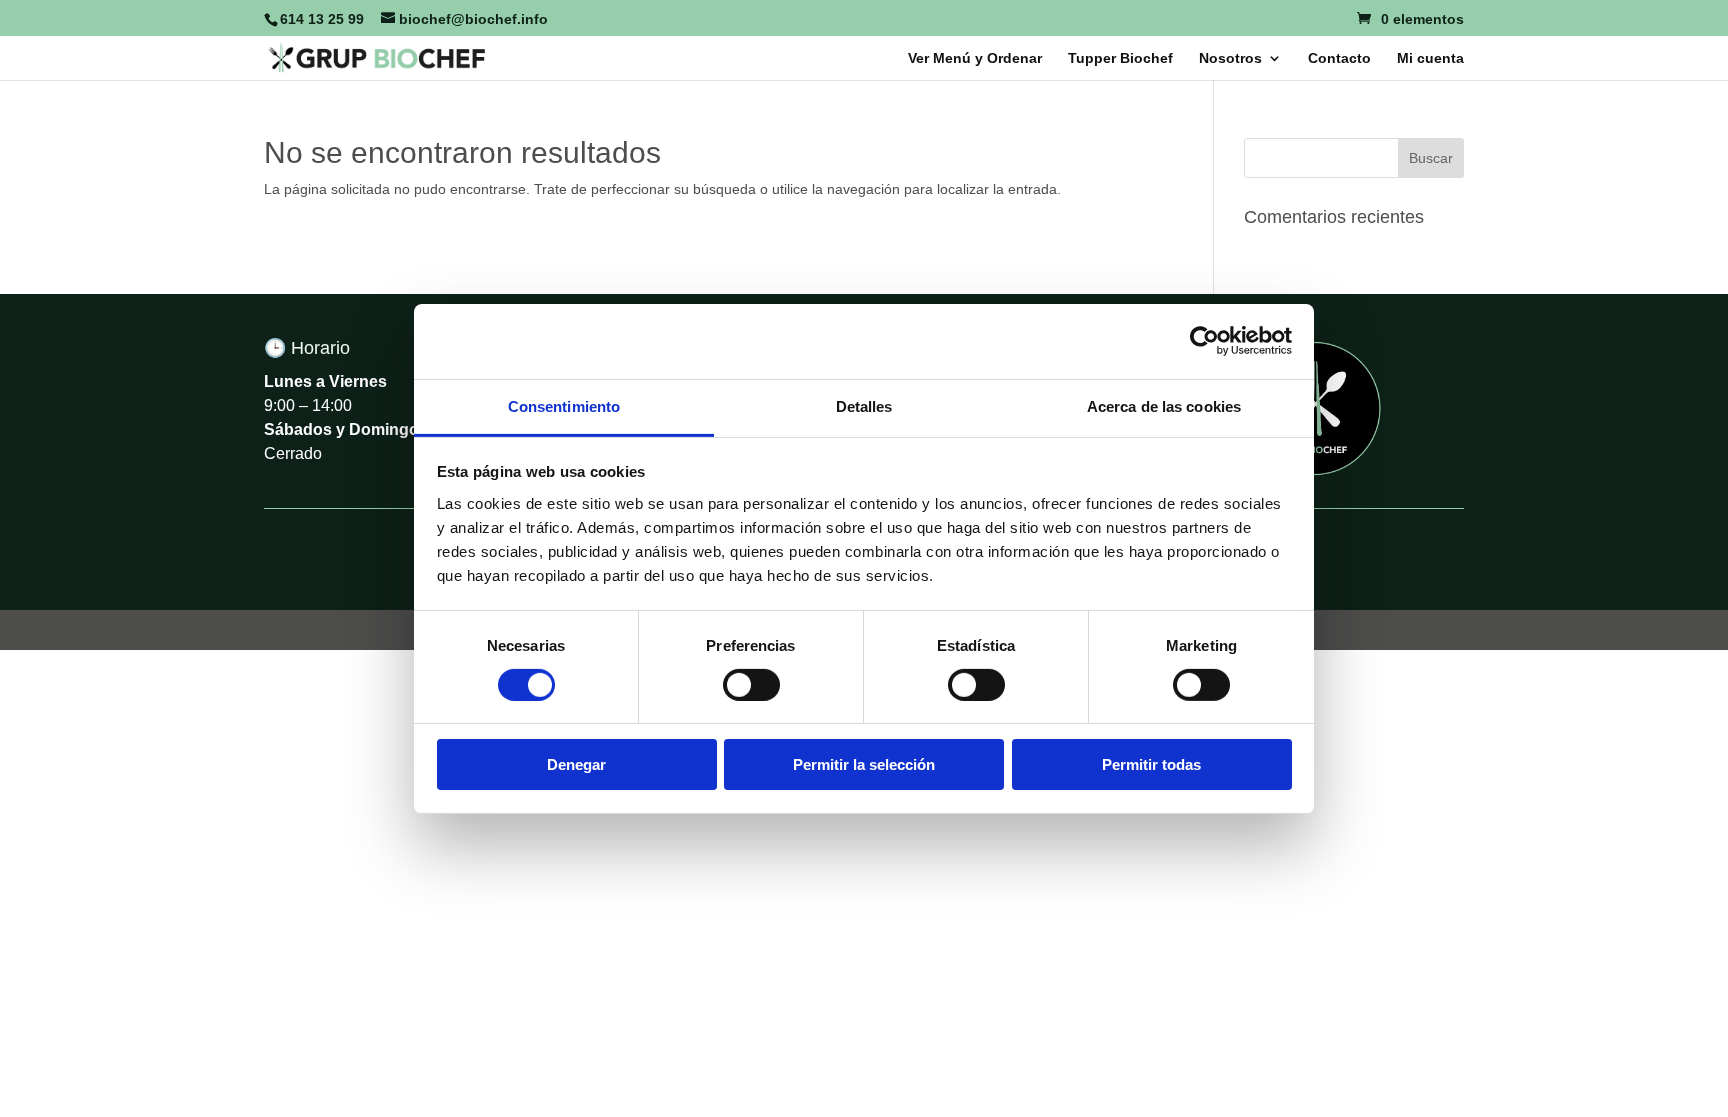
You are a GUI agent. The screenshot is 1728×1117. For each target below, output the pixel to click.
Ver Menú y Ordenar (975, 58)
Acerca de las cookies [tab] (1164, 405)
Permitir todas (1151, 764)
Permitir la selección (864, 764)
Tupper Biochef (1120, 58)
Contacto (1339, 58)
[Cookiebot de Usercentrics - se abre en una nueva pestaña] (1204, 341)
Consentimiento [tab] (564, 405)
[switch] (751, 685)
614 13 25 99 (322, 19)
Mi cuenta (1430, 58)
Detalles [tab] (864, 405)
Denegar (576, 764)
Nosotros (1230, 58)
